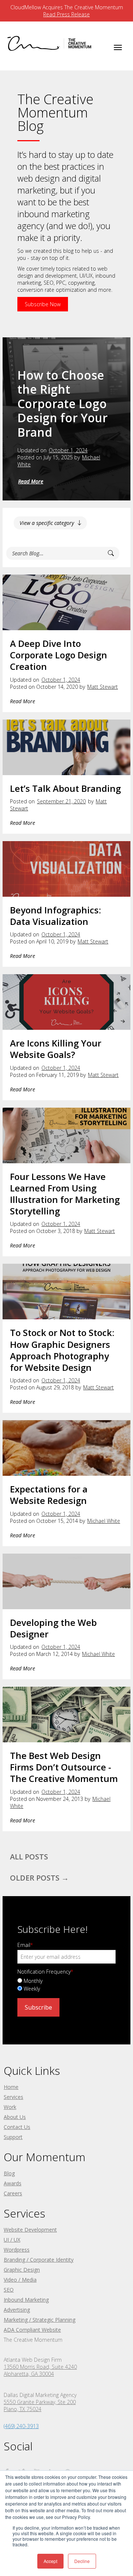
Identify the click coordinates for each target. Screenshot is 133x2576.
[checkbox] (66, 1984)
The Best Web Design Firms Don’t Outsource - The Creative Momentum (64, 1767)
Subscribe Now (43, 304)
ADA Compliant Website (32, 2330)
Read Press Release (66, 14)
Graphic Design (22, 2270)
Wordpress (17, 2250)
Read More (31, 481)
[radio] (66, 1980)
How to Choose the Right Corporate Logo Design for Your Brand (62, 404)
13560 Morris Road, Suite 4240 (40, 2367)
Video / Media (20, 2280)
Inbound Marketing (26, 2300)
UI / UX (12, 2240)
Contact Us (17, 2127)
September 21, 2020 (61, 801)
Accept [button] (50, 2561)
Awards (13, 2183)
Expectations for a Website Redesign (49, 1495)
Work (10, 2107)
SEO (9, 2290)
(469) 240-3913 (21, 2426)
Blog (9, 2173)
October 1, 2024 (68, 450)
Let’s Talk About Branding (65, 788)
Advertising (17, 2310)
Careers (13, 2193)
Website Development (30, 2230)
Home (11, 2087)
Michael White (104, 1521)
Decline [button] (82, 2561)
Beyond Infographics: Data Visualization (55, 916)
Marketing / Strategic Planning (40, 2320)
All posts (29, 1857)
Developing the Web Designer (53, 1628)
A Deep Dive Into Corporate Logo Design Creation (59, 655)
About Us (15, 2117)
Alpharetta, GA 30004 (29, 2374)
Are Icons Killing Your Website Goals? (56, 1049)
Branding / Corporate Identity (39, 2260)
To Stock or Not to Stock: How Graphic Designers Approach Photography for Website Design (62, 1350)
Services (13, 2097)
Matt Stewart (103, 687)
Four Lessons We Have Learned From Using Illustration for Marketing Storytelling (65, 1194)
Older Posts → (39, 1878)
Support (13, 2137)
